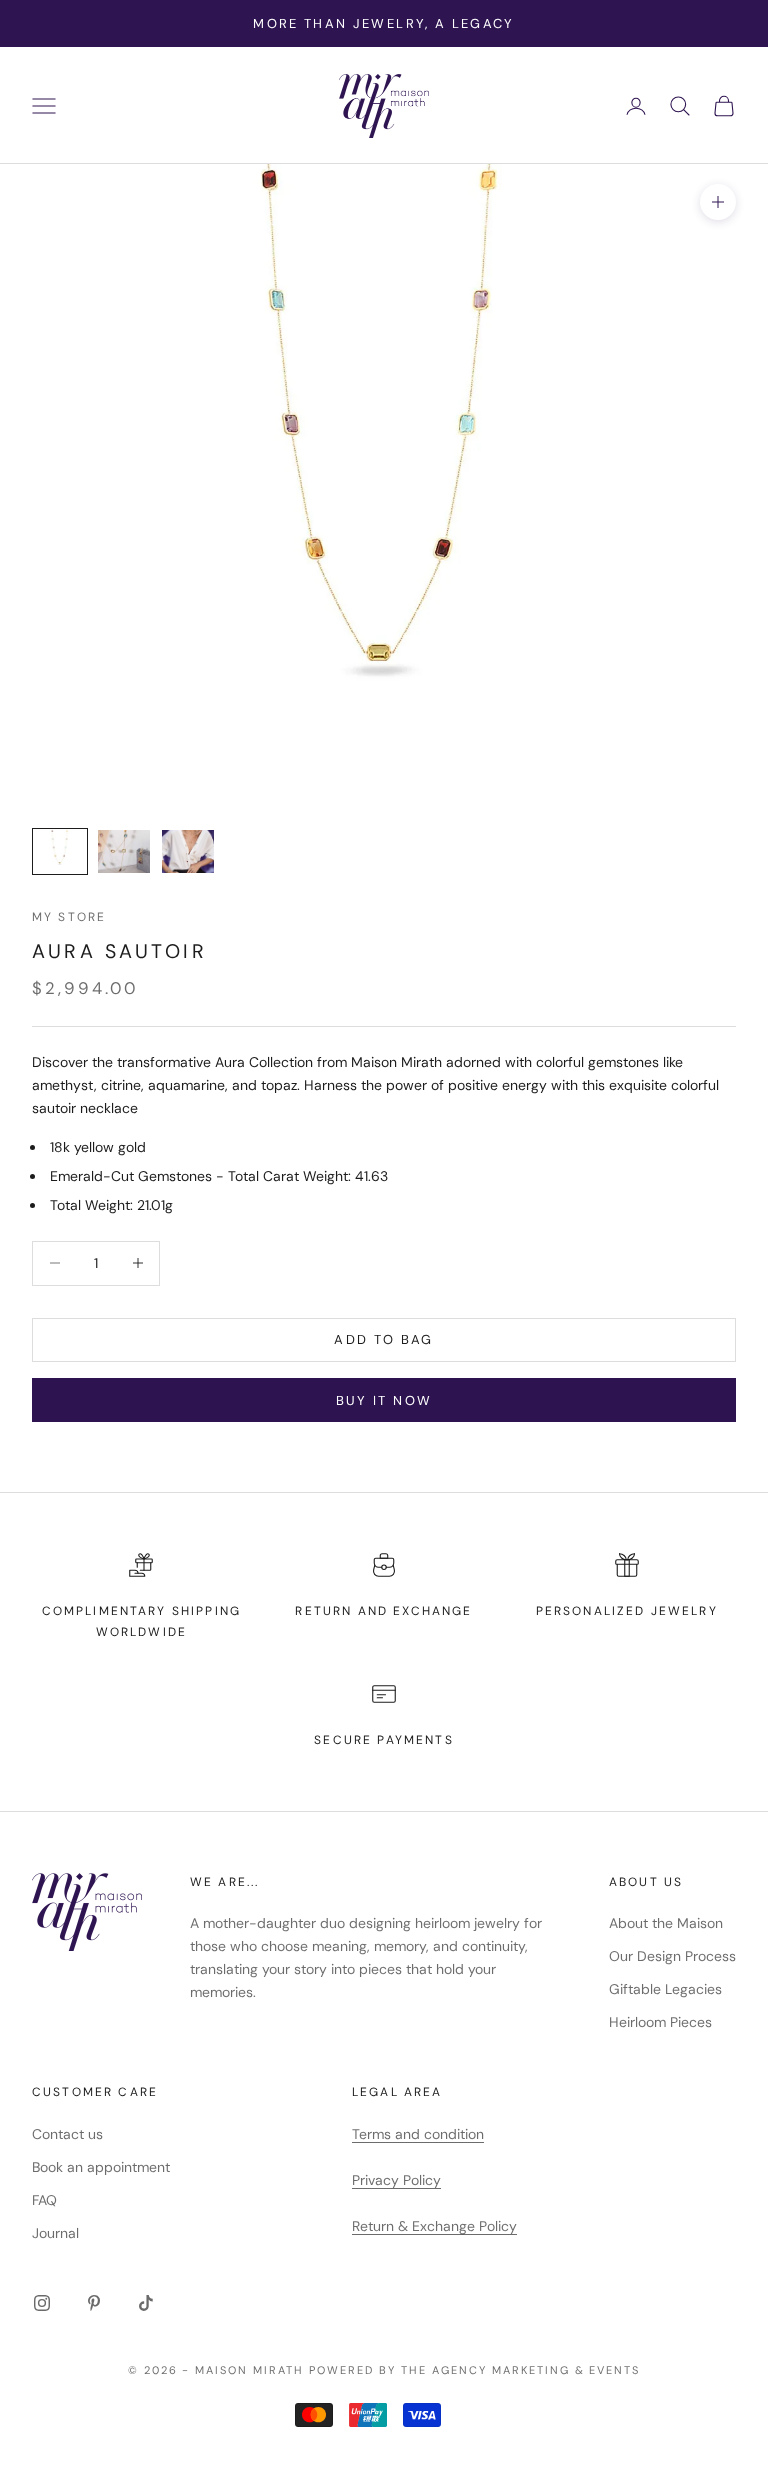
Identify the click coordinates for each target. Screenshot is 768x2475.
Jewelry (684, 1611)
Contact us (67, 2134)
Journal (55, 2233)
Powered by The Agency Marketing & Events (474, 2370)
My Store (69, 917)
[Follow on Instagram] (42, 2303)
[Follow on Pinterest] (94, 2303)
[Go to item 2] (124, 851)
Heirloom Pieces (660, 2022)
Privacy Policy (396, 2180)
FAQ (44, 2200)
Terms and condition (418, 2134)
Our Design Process (672, 1956)
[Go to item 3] (188, 851)
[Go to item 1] (60, 851)
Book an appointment (101, 2167)
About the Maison (666, 1923)
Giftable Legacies (665, 1989)
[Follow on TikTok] (146, 2303)
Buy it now (384, 1400)
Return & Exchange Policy (434, 2226)
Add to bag (383, 1339)
